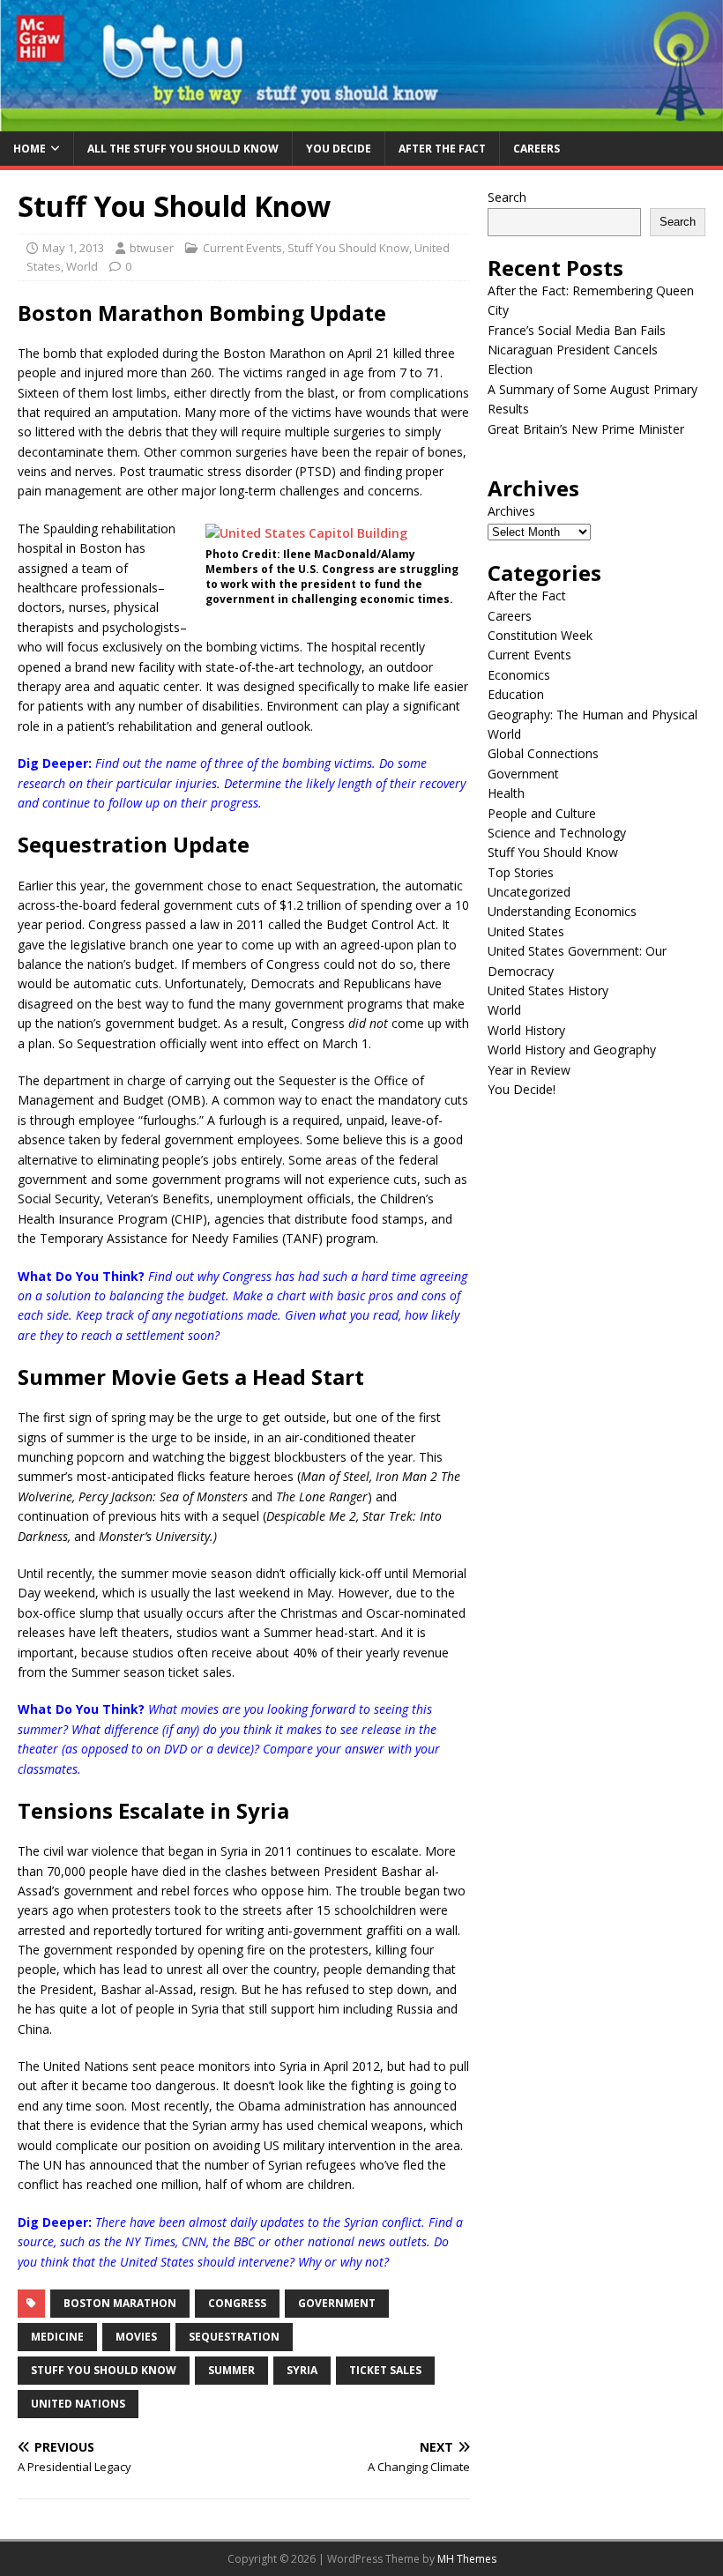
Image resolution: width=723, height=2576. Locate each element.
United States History (548, 990)
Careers (537, 149)
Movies (136, 2337)
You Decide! (522, 1089)
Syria (302, 2370)
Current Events (242, 248)
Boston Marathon (120, 2303)
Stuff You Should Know (348, 248)
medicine (57, 2337)
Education (516, 694)
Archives (511, 511)
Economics (519, 675)
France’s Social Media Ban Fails (577, 330)
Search (507, 197)
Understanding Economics (562, 911)
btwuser (152, 248)
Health (506, 793)
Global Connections (543, 753)
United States (526, 931)
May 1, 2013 (73, 248)
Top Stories (521, 872)
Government (337, 2303)
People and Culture (542, 813)
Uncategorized (529, 892)
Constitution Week (540, 635)
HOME (30, 149)
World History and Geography (572, 1050)
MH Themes (467, 2559)
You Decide (339, 149)
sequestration (234, 2337)
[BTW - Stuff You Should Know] (361, 121)
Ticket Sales (385, 2370)
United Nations (78, 2404)
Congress (237, 2303)
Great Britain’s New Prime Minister (586, 429)
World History (526, 1030)
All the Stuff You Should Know (183, 149)
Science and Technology (557, 833)
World (82, 266)
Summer (231, 2370)
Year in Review (529, 1070)
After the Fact (442, 149)
